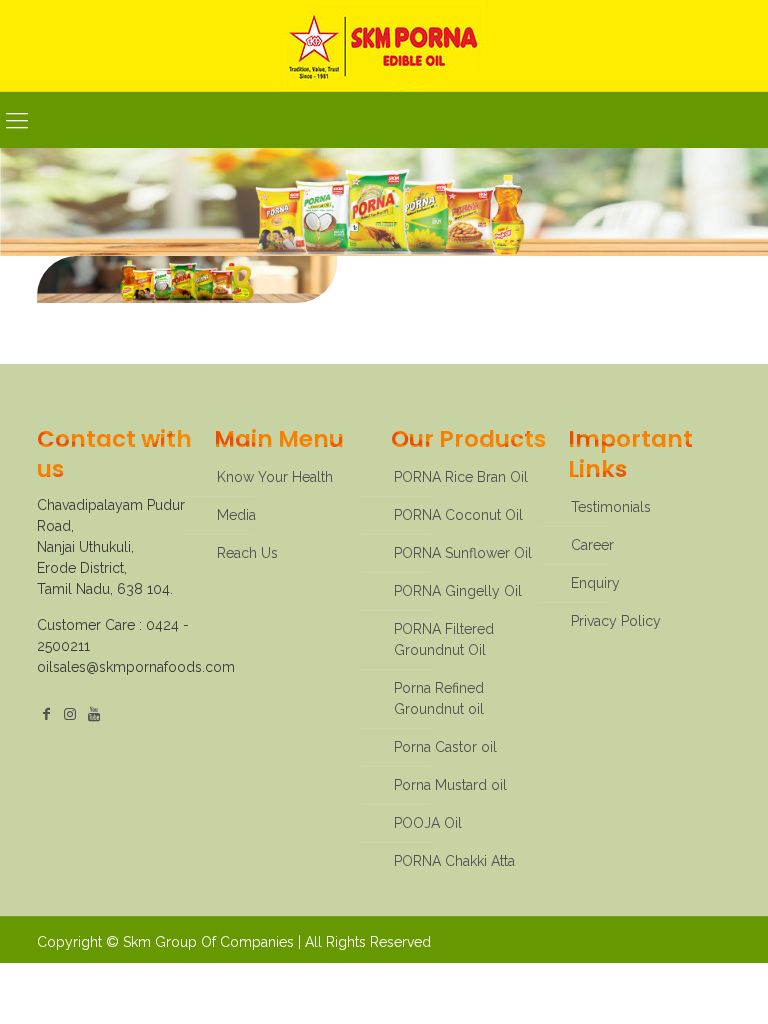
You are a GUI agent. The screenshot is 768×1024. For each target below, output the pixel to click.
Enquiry (595, 583)
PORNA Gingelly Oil (458, 591)
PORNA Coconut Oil (458, 515)
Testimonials (611, 507)
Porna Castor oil (445, 747)
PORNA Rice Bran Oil (461, 477)
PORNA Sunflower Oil (463, 553)
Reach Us (247, 553)
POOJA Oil (428, 823)
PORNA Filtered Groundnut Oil (444, 639)
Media (236, 515)
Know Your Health (275, 477)
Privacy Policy (616, 621)
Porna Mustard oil (450, 785)
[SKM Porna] (384, 45)
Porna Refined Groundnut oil (439, 698)
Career (592, 545)
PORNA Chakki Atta (454, 861)
